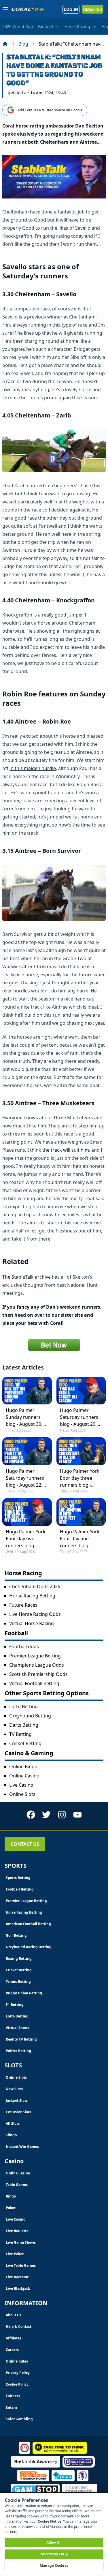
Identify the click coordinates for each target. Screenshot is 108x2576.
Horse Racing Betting (32, 1596)
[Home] (5, 44)
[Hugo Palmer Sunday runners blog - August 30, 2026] (27, 1391)
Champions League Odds (37, 1665)
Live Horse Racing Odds (35, 1614)
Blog (23, 44)
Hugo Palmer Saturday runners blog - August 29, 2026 (79, 1417)
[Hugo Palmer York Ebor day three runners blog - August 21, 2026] (81, 1451)
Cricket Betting (25, 1743)
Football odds (24, 1646)
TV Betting (20, 1734)
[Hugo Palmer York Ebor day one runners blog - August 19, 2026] (81, 1512)
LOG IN (71, 9)
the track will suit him (66, 1150)
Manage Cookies (54, 2565)
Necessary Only (54, 2554)
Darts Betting (24, 1725)
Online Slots (22, 1794)
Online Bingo (23, 1766)
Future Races (23, 1605)
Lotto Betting (23, 1706)
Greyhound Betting (30, 1716)
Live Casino (21, 1785)
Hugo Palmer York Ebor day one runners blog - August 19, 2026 (80, 1539)
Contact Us (25, 1844)
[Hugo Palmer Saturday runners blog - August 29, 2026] (81, 1391)
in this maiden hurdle (33, 768)
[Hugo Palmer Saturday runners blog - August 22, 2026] (27, 1451)
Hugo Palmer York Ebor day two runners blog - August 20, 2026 (26, 1539)
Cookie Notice (50, 2521)
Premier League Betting (35, 1656)
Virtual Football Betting (34, 1683)
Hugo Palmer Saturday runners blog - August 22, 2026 (25, 1478)
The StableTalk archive (26, 1277)
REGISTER (93, 9)
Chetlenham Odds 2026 (35, 1586)
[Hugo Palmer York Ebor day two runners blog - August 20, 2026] (27, 1512)
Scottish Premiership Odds (38, 1674)
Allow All (54, 2542)
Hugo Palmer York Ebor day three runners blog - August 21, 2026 (80, 1478)
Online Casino (24, 1776)
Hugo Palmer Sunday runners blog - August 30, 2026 (24, 1417)
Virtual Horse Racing (32, 1623)
